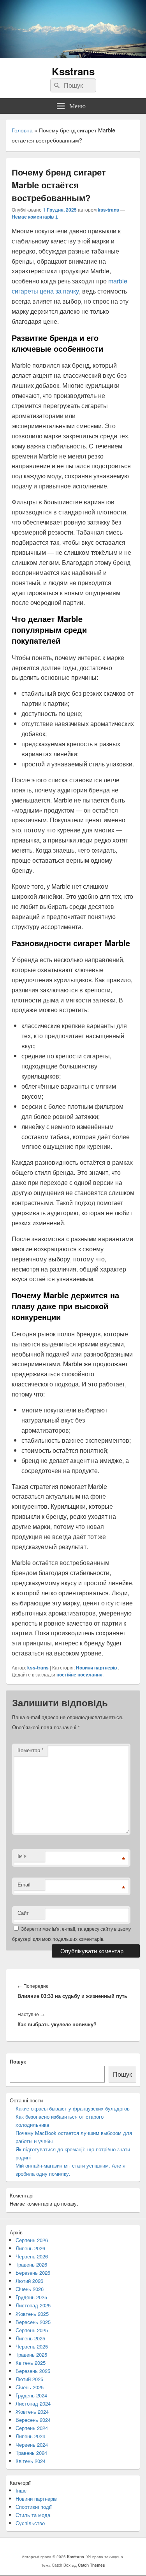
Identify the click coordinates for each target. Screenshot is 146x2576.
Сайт (23, 1913)
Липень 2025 (30, 2338)
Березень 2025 (33, 2371)
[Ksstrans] (73, 56)
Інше (21, 2490)
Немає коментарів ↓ (35, 217)
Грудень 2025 (31, 2297)
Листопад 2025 (33, 2305)
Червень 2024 (32, 2445)
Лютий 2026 (29, 2281)
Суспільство (30, 2523)
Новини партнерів (96, 1668)
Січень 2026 (30, 2289)
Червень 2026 (32, 2256)
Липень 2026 (30, 2248)
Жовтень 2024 (32, 2412)
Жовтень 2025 (32, 2314)
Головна (22, 130)
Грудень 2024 (31, 2395)
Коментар (31, 1750)
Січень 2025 (30, 2387)
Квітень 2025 (31, 2363)
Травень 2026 (31, 2264)
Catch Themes (91, 2565)
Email (24, 1884)
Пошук (18, 2061)
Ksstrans (73, 71)
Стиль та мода (33, 2515)
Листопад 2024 (33, 2403)
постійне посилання (79, 1674)
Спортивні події (34, 2507)
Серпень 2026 (32, 2240)
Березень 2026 (33, 2273)
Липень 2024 (30, 2436)
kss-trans (108, 210)
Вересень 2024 (33, 2420)
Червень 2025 (32, 2346)
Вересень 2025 (33, 2322)
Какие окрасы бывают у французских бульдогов (73, 2108)
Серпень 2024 (32, 2428)
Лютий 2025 (29, 2379)
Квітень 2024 (31, 2461)
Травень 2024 (31, 2453)
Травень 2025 (31, 2355)
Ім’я (22, 1856)
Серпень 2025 (32, 2330)
